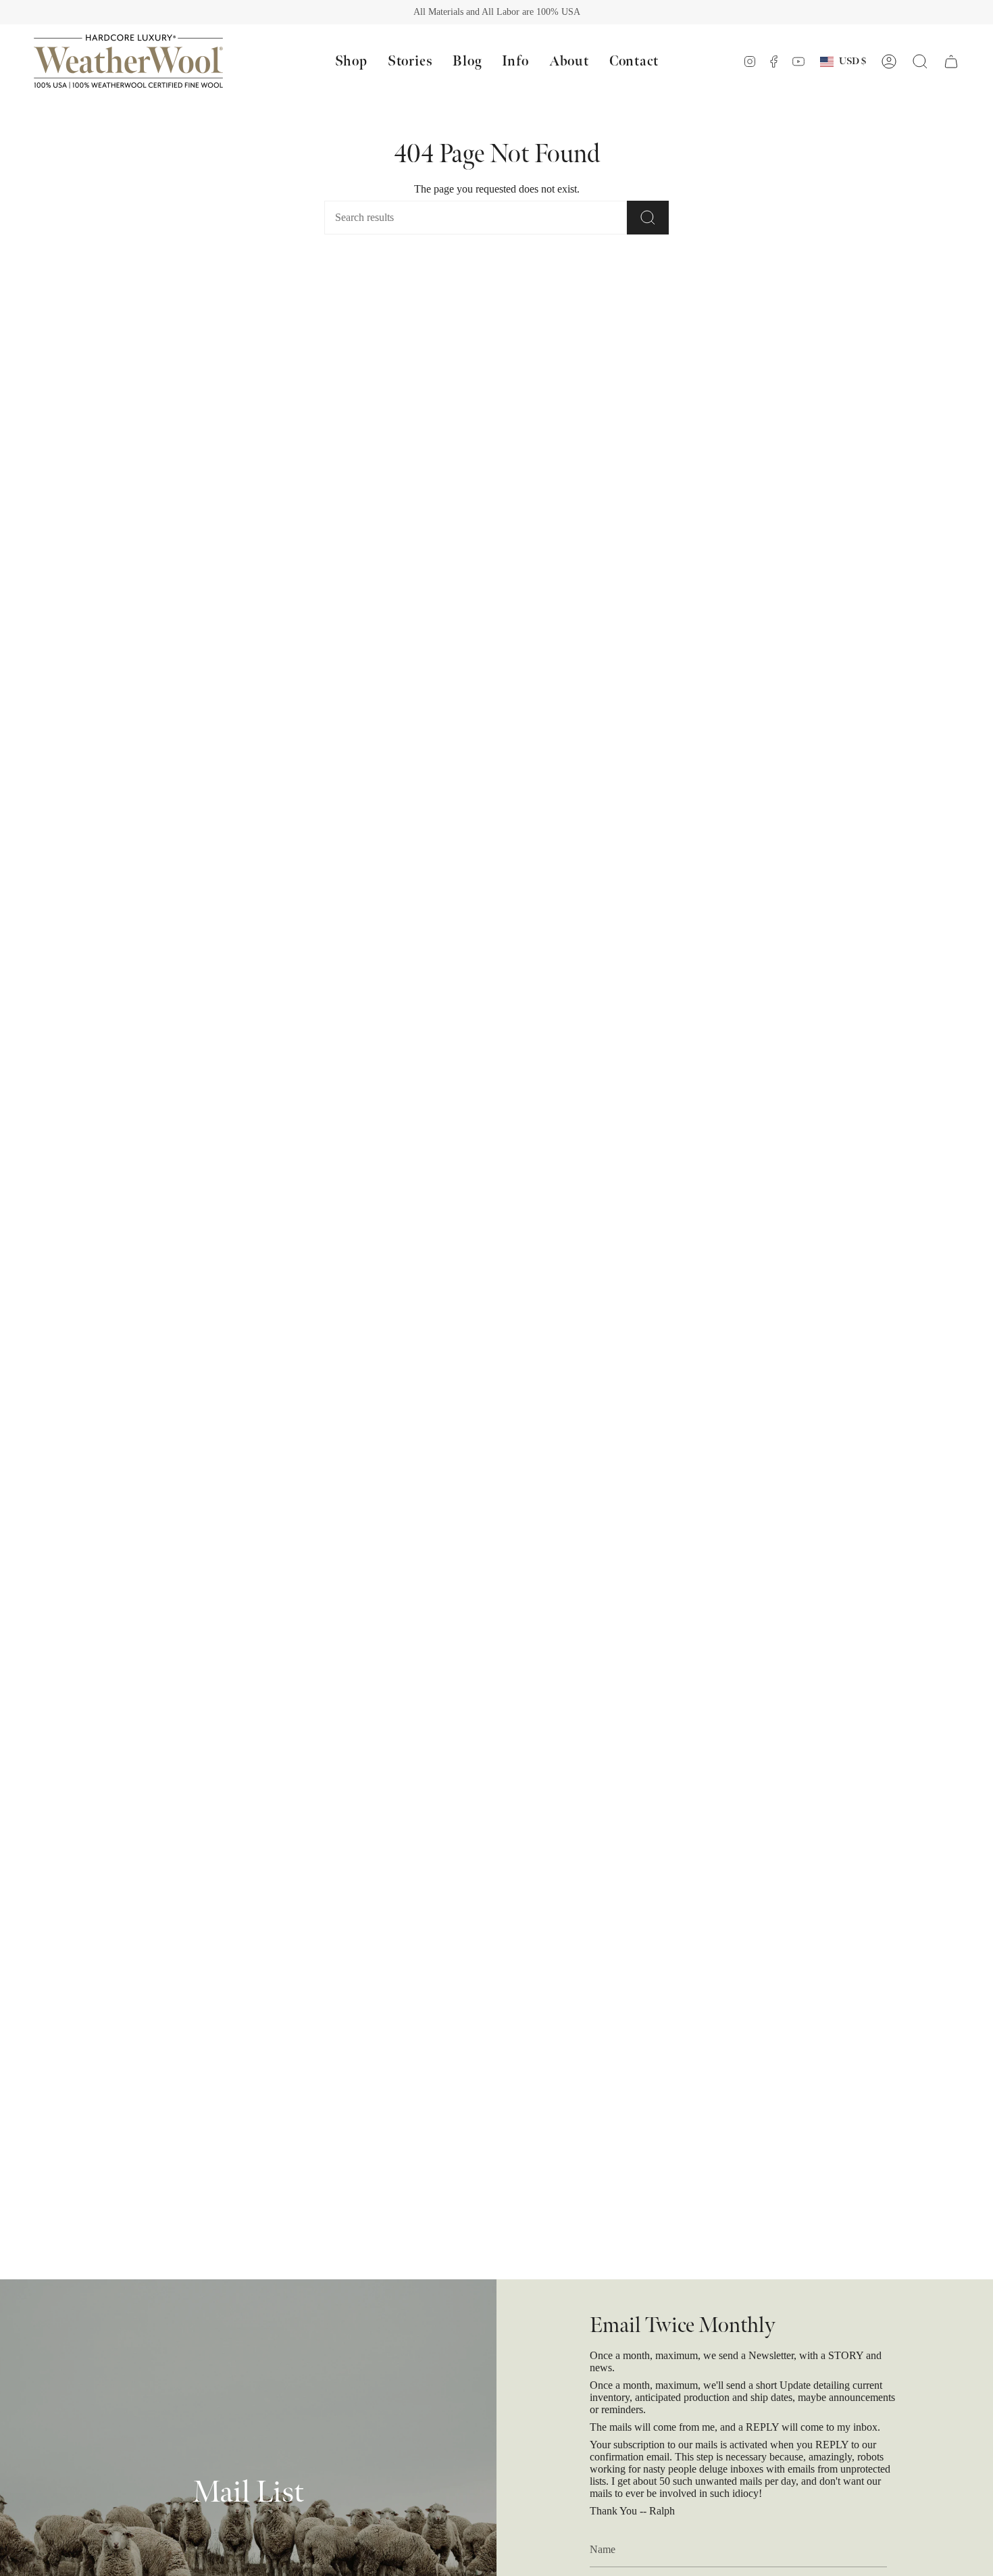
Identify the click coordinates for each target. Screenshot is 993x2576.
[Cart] (951, 61)
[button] (351, 61)
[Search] (648, 218)
